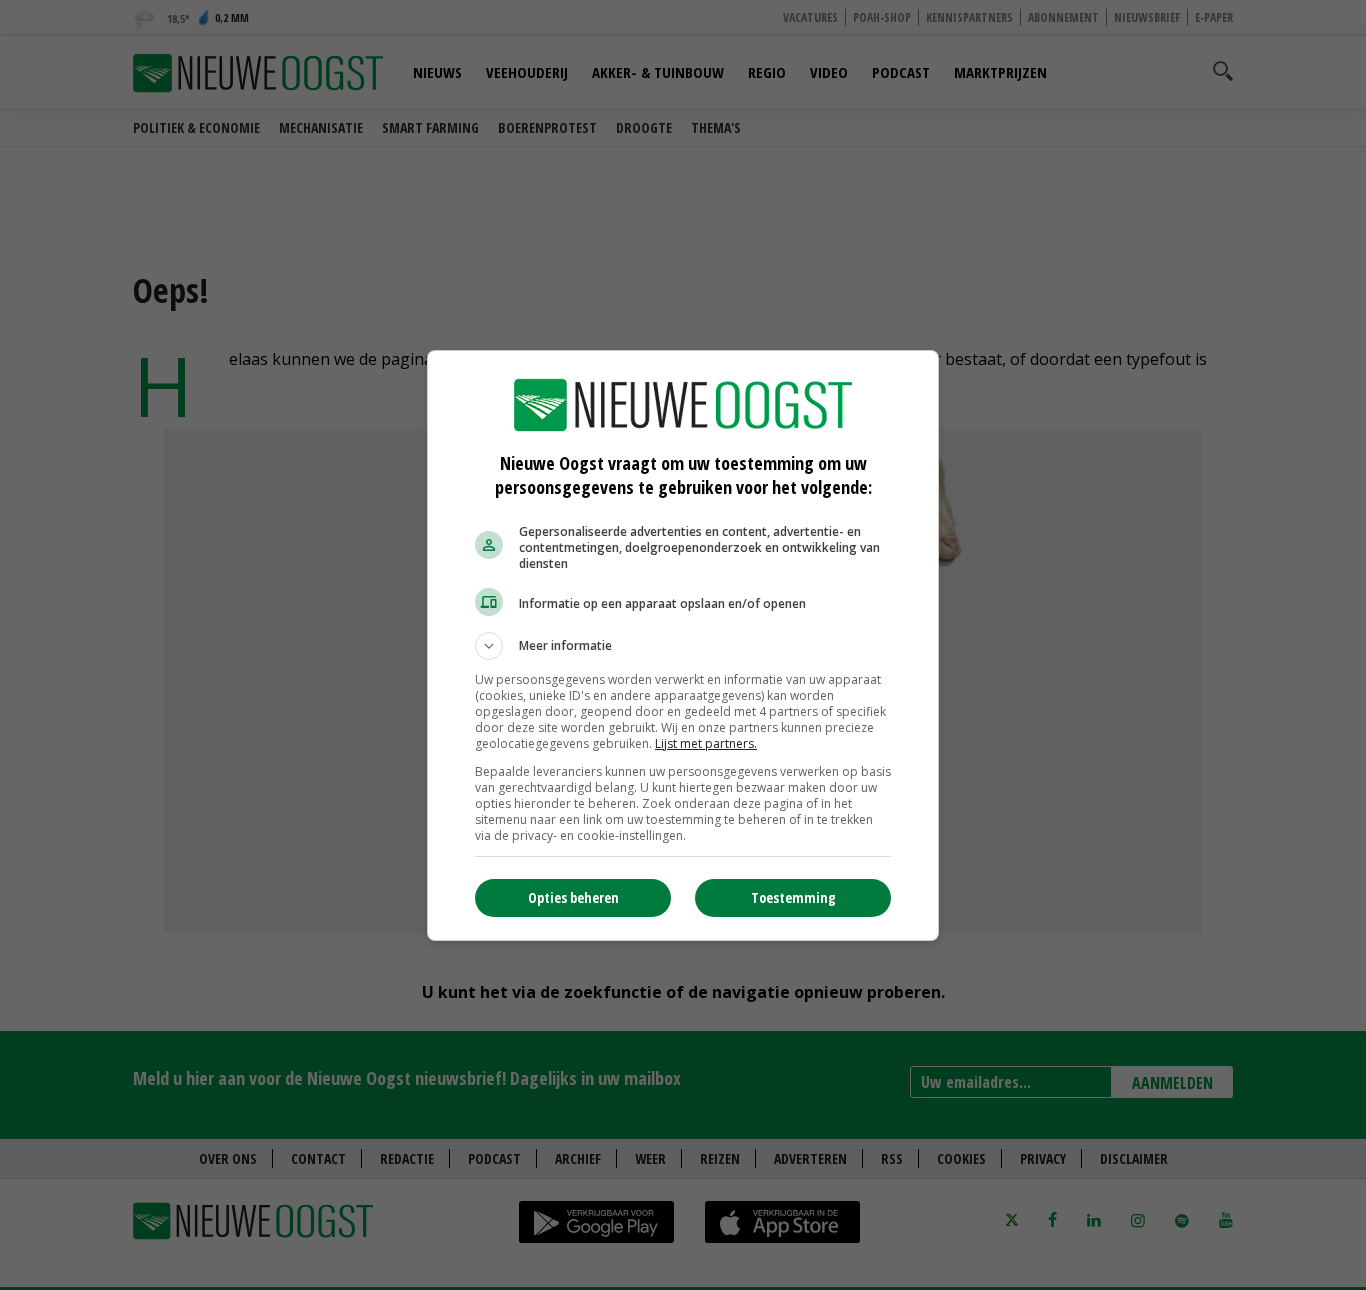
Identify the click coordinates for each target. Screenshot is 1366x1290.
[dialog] (683, 645)
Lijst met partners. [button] (706, 743)
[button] (683, 646)
